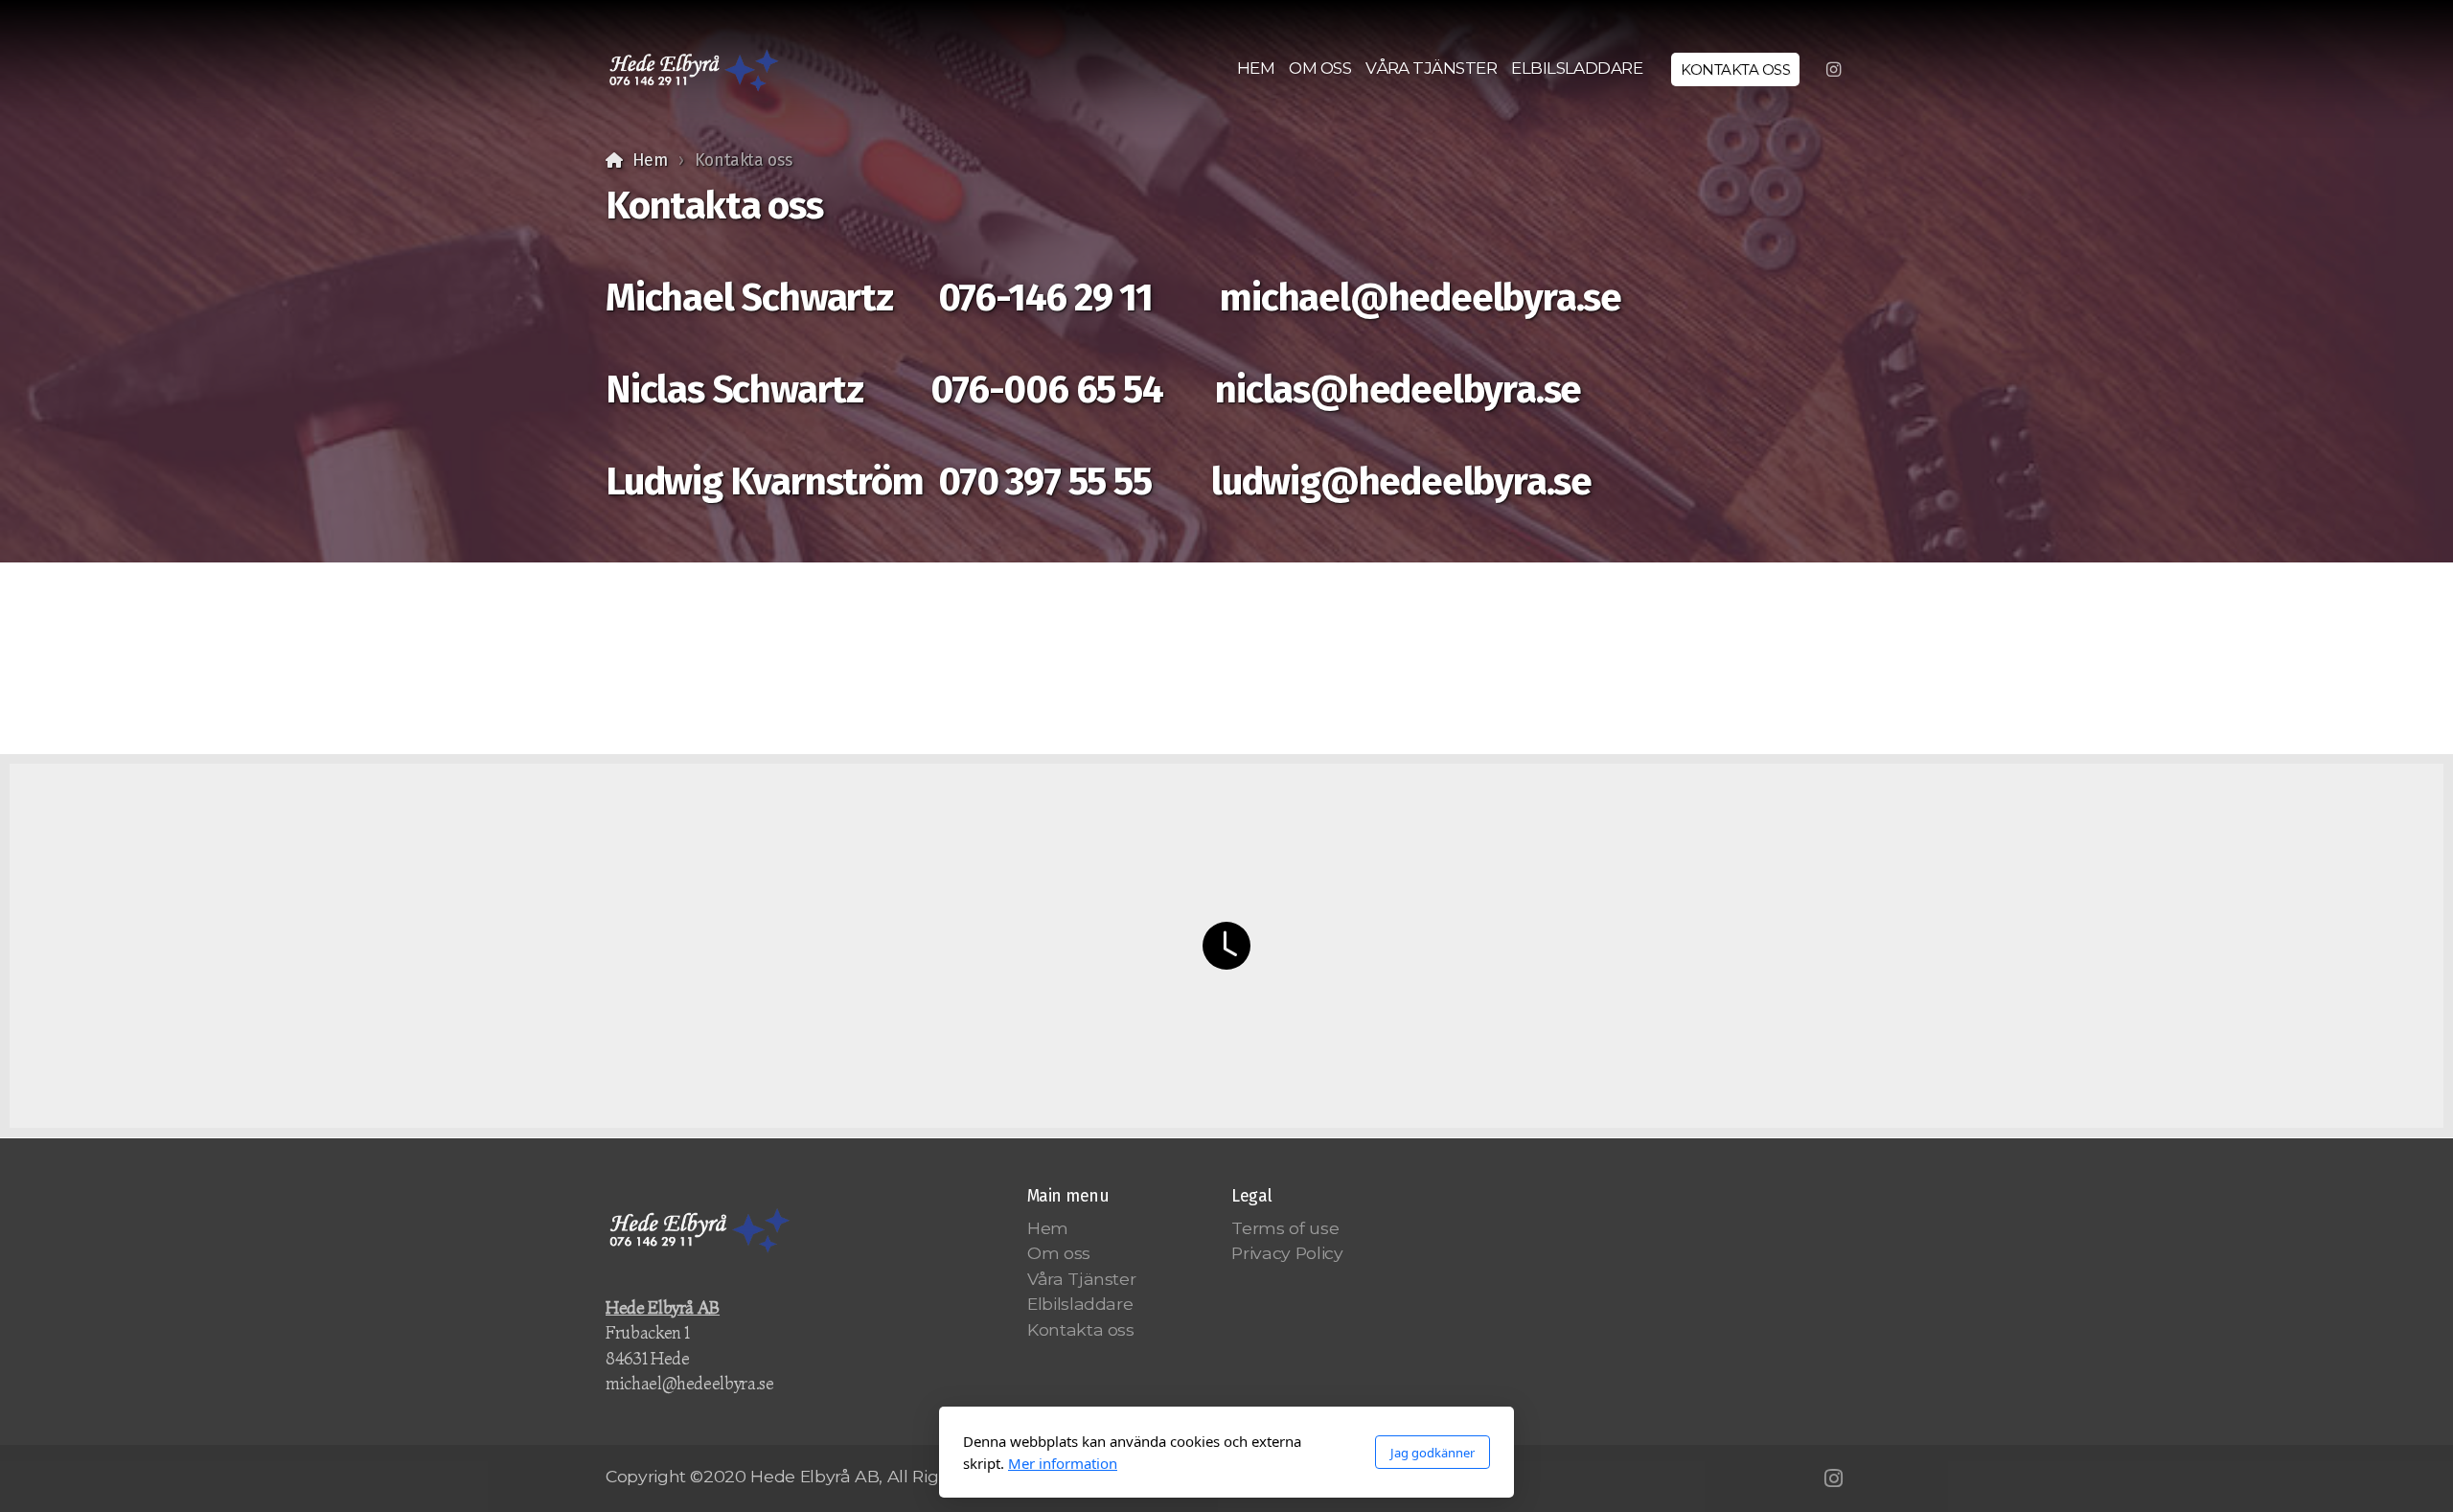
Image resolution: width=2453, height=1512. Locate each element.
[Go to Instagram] (1833, 70)
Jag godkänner (1433, 1453)
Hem (650, 160)
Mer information (1063, 1463)
